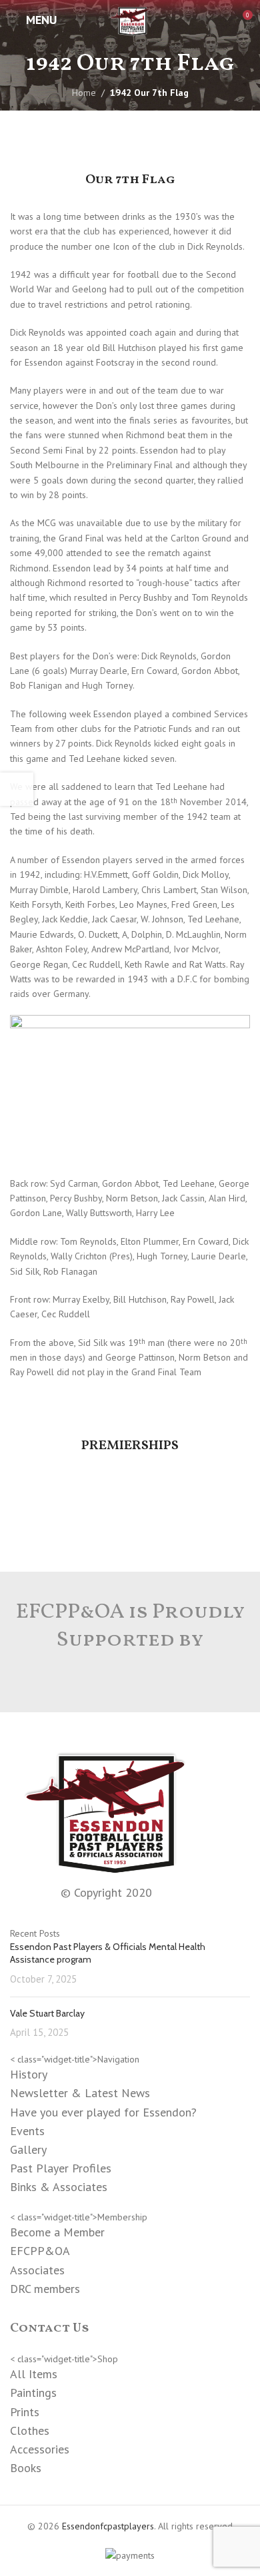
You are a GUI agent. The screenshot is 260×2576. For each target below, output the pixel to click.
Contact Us (50, 2328)
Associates (37, 2270)
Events (27, 2131)
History (29, 2074)
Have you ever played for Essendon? (103, 2112)
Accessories (40, 2449)
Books (26, 2468)
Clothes (30, 2430)
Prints (25, 2412)
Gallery (28, 2149)
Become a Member (57, 2232)
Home (84, 93)
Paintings (33, 2393)
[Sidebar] (17, 789)
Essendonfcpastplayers (108, 2526)
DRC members (45, 2289)
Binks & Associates (59, 2187)
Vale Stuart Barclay (47, 2013)
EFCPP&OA (40, 2251)
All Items (34, 2374)
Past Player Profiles (61, 2168)
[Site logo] (130, 19)
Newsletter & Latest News (80, 2093)
